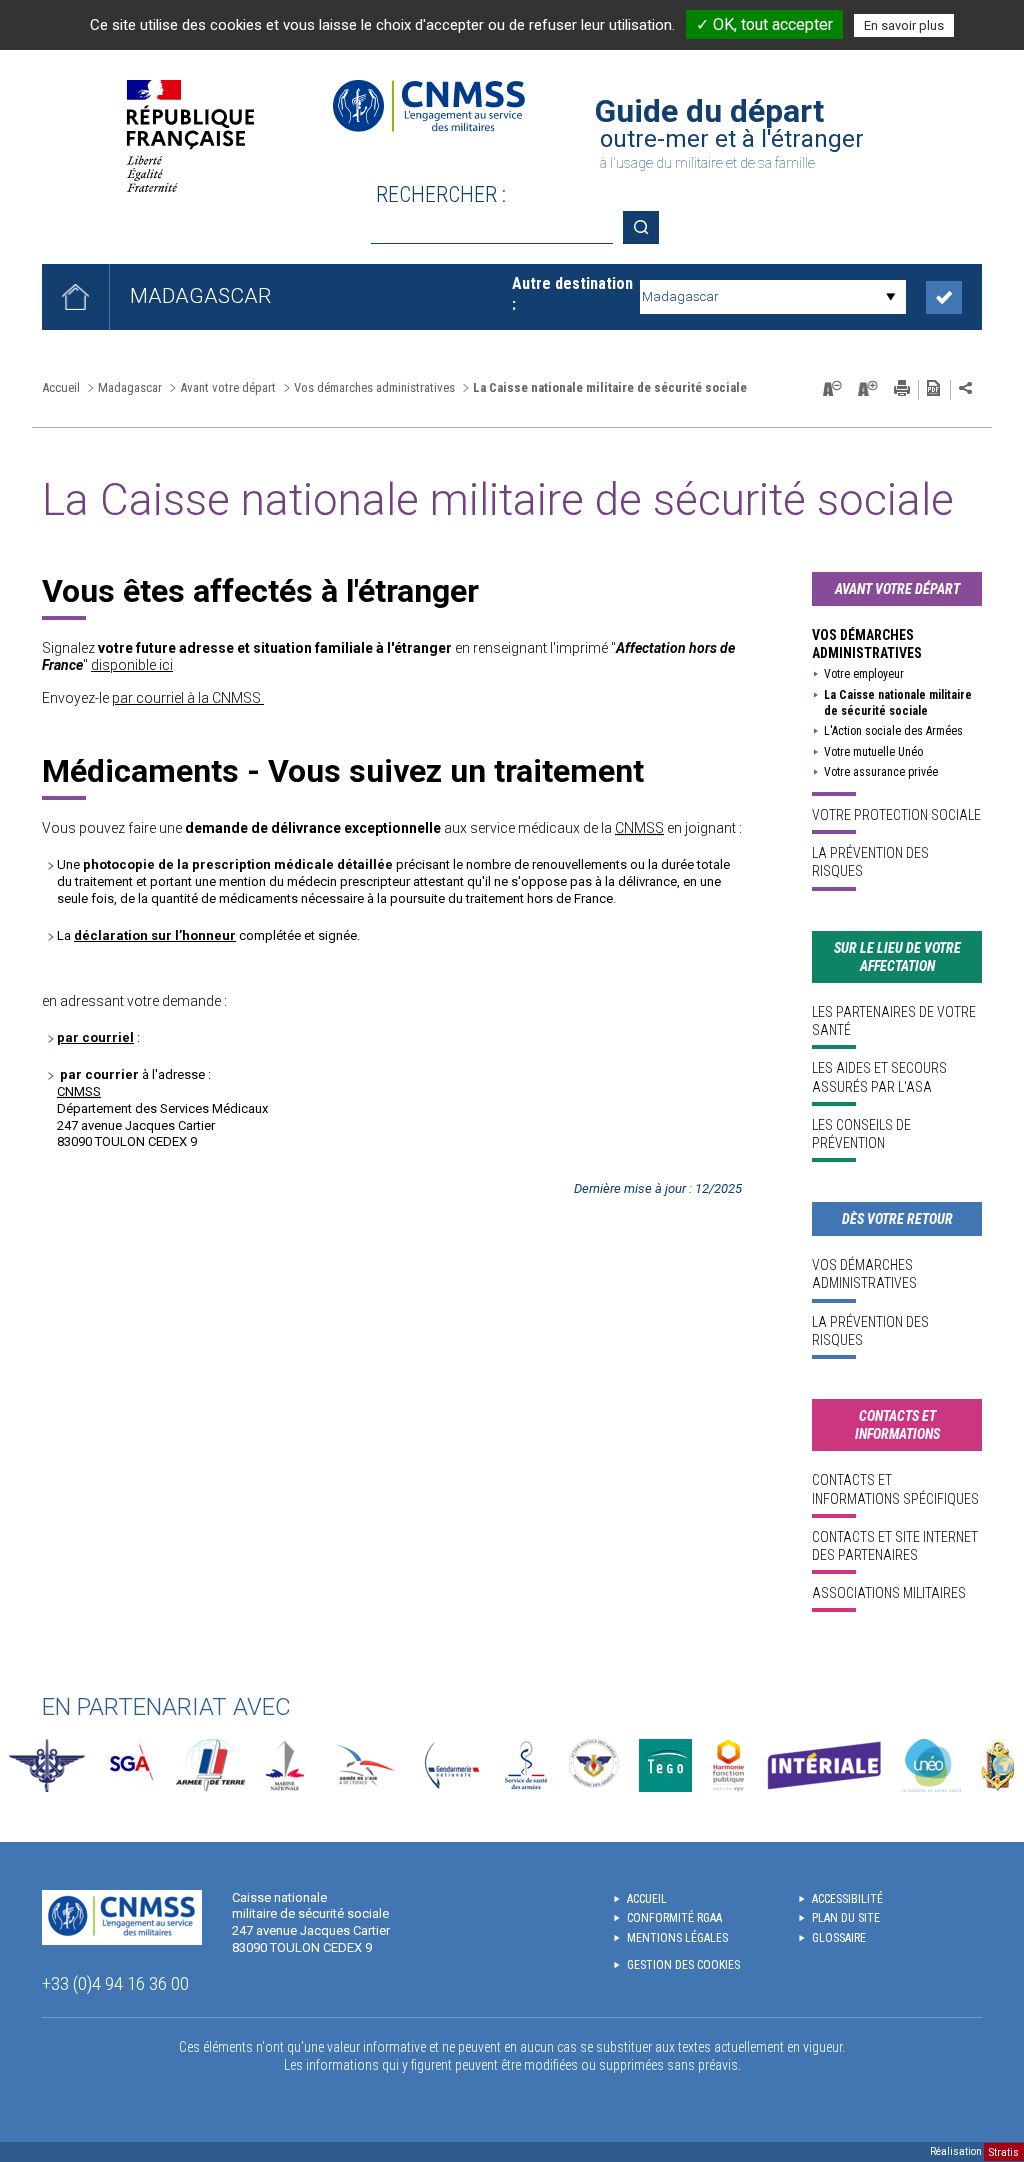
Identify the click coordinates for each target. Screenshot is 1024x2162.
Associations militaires (889, 1593)
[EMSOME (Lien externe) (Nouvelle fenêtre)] (997, 1765)
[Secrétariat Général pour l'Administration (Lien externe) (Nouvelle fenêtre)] (130, 1765)
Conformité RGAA (674, 1918)
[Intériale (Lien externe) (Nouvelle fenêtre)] (824, 1765)
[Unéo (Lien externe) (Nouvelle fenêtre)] (931, 1765)
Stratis (1004, 2151)
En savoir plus (904, 25)
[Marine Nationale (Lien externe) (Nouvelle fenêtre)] (285, 1765)
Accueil (61, 387)
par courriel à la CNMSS (186, 698)
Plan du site (846, 1918)
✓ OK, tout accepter (764, 24)
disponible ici (132, 665)
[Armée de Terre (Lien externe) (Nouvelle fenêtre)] (210, 1765)
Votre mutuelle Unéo (873, 752)
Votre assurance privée (881, 772)
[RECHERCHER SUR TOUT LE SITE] (648, 227)
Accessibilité (847, 1899)
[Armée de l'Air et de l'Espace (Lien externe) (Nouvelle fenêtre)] (363, 1765)
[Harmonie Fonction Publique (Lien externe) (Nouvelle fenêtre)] (728, 1765)
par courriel (95, 1037)
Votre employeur (864, 674)
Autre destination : (572, 294)
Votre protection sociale (896, 815)
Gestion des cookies (683, 1965)
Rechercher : (441, 194)
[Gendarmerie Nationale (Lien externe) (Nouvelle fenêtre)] (452, 1765)
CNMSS (639, 828)
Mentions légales (677, 1938)
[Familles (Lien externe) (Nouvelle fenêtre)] (594, 1765)
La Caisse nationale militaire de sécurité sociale (898, 703)
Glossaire (839, 1938)
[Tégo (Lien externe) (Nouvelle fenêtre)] (665, 1765)
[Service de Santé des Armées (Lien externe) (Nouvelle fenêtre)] (526, 1765)
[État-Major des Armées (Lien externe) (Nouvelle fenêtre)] (47, 1765)
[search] (492, 227)
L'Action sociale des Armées (893, 731)
